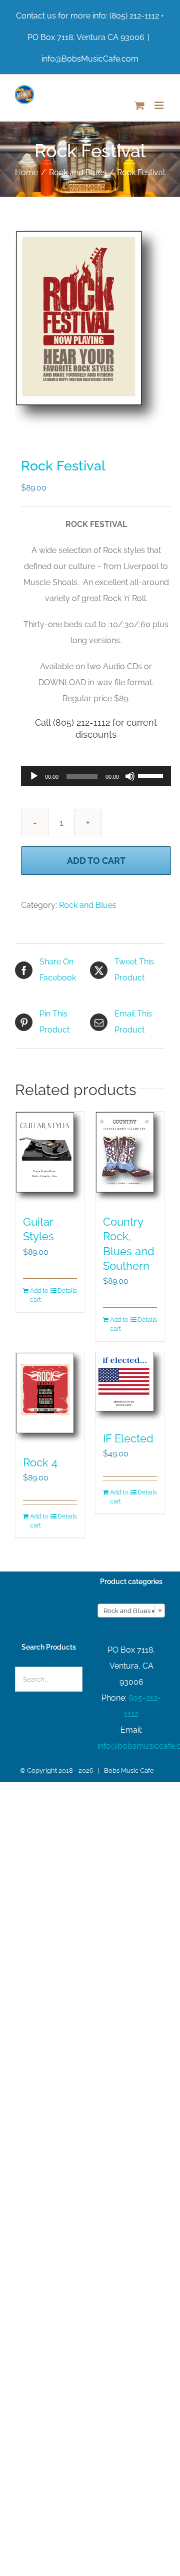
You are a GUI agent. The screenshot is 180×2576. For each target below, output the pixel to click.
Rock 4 (40, 1462)
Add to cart (96, 861)
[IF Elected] (130, 1387)
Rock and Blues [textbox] (129, 1611)
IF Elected (128, 1438)
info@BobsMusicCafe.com (90, 59)
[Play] (34, 776)
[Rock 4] (50, 1399)
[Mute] (130, 776)
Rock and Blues (88, 905)
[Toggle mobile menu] (160, 105)
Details (67, 1291)
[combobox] (131, 1611)
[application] (96, 776)
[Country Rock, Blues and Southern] (130, 1158)
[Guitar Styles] (50, 1158)
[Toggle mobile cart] (139, 105)
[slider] (152, 775)
